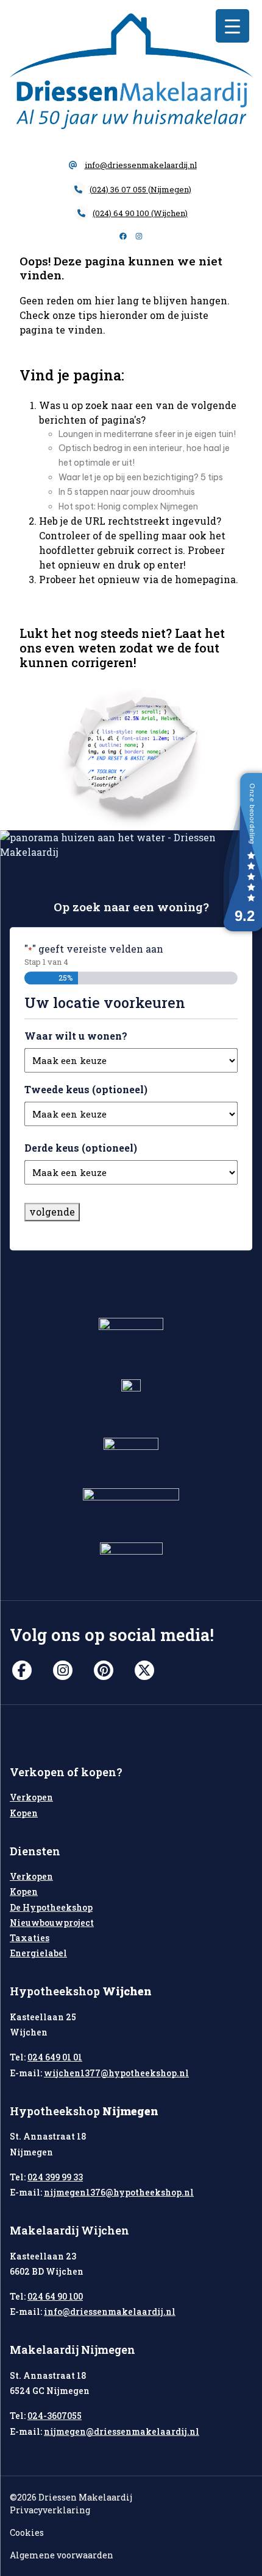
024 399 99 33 (55, 2177)
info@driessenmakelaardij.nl (141, 165)
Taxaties (30, 1938)
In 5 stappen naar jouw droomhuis (127, 492)
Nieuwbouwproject (52, 1923)
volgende (52, 1212)
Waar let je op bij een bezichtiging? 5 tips (141, 477)
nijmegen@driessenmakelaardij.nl (122, 2431)
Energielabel (38, 1953)
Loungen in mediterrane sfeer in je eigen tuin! (147, 434)
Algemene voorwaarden (62, 2555)
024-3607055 (55, 2416)
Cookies (27, 2532)
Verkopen (31, 1797)
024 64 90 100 (55, 2296)
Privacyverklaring (50, 2510)
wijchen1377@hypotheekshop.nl (116, 2073)
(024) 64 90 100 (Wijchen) (140, 213)
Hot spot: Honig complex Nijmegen (128, 506)
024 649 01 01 (55, 2057)
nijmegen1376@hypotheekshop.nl (119, 2192)
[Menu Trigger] (232, 26)
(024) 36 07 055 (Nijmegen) (140, 189)
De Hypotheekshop (51, 1907)
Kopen (24, 1813)
